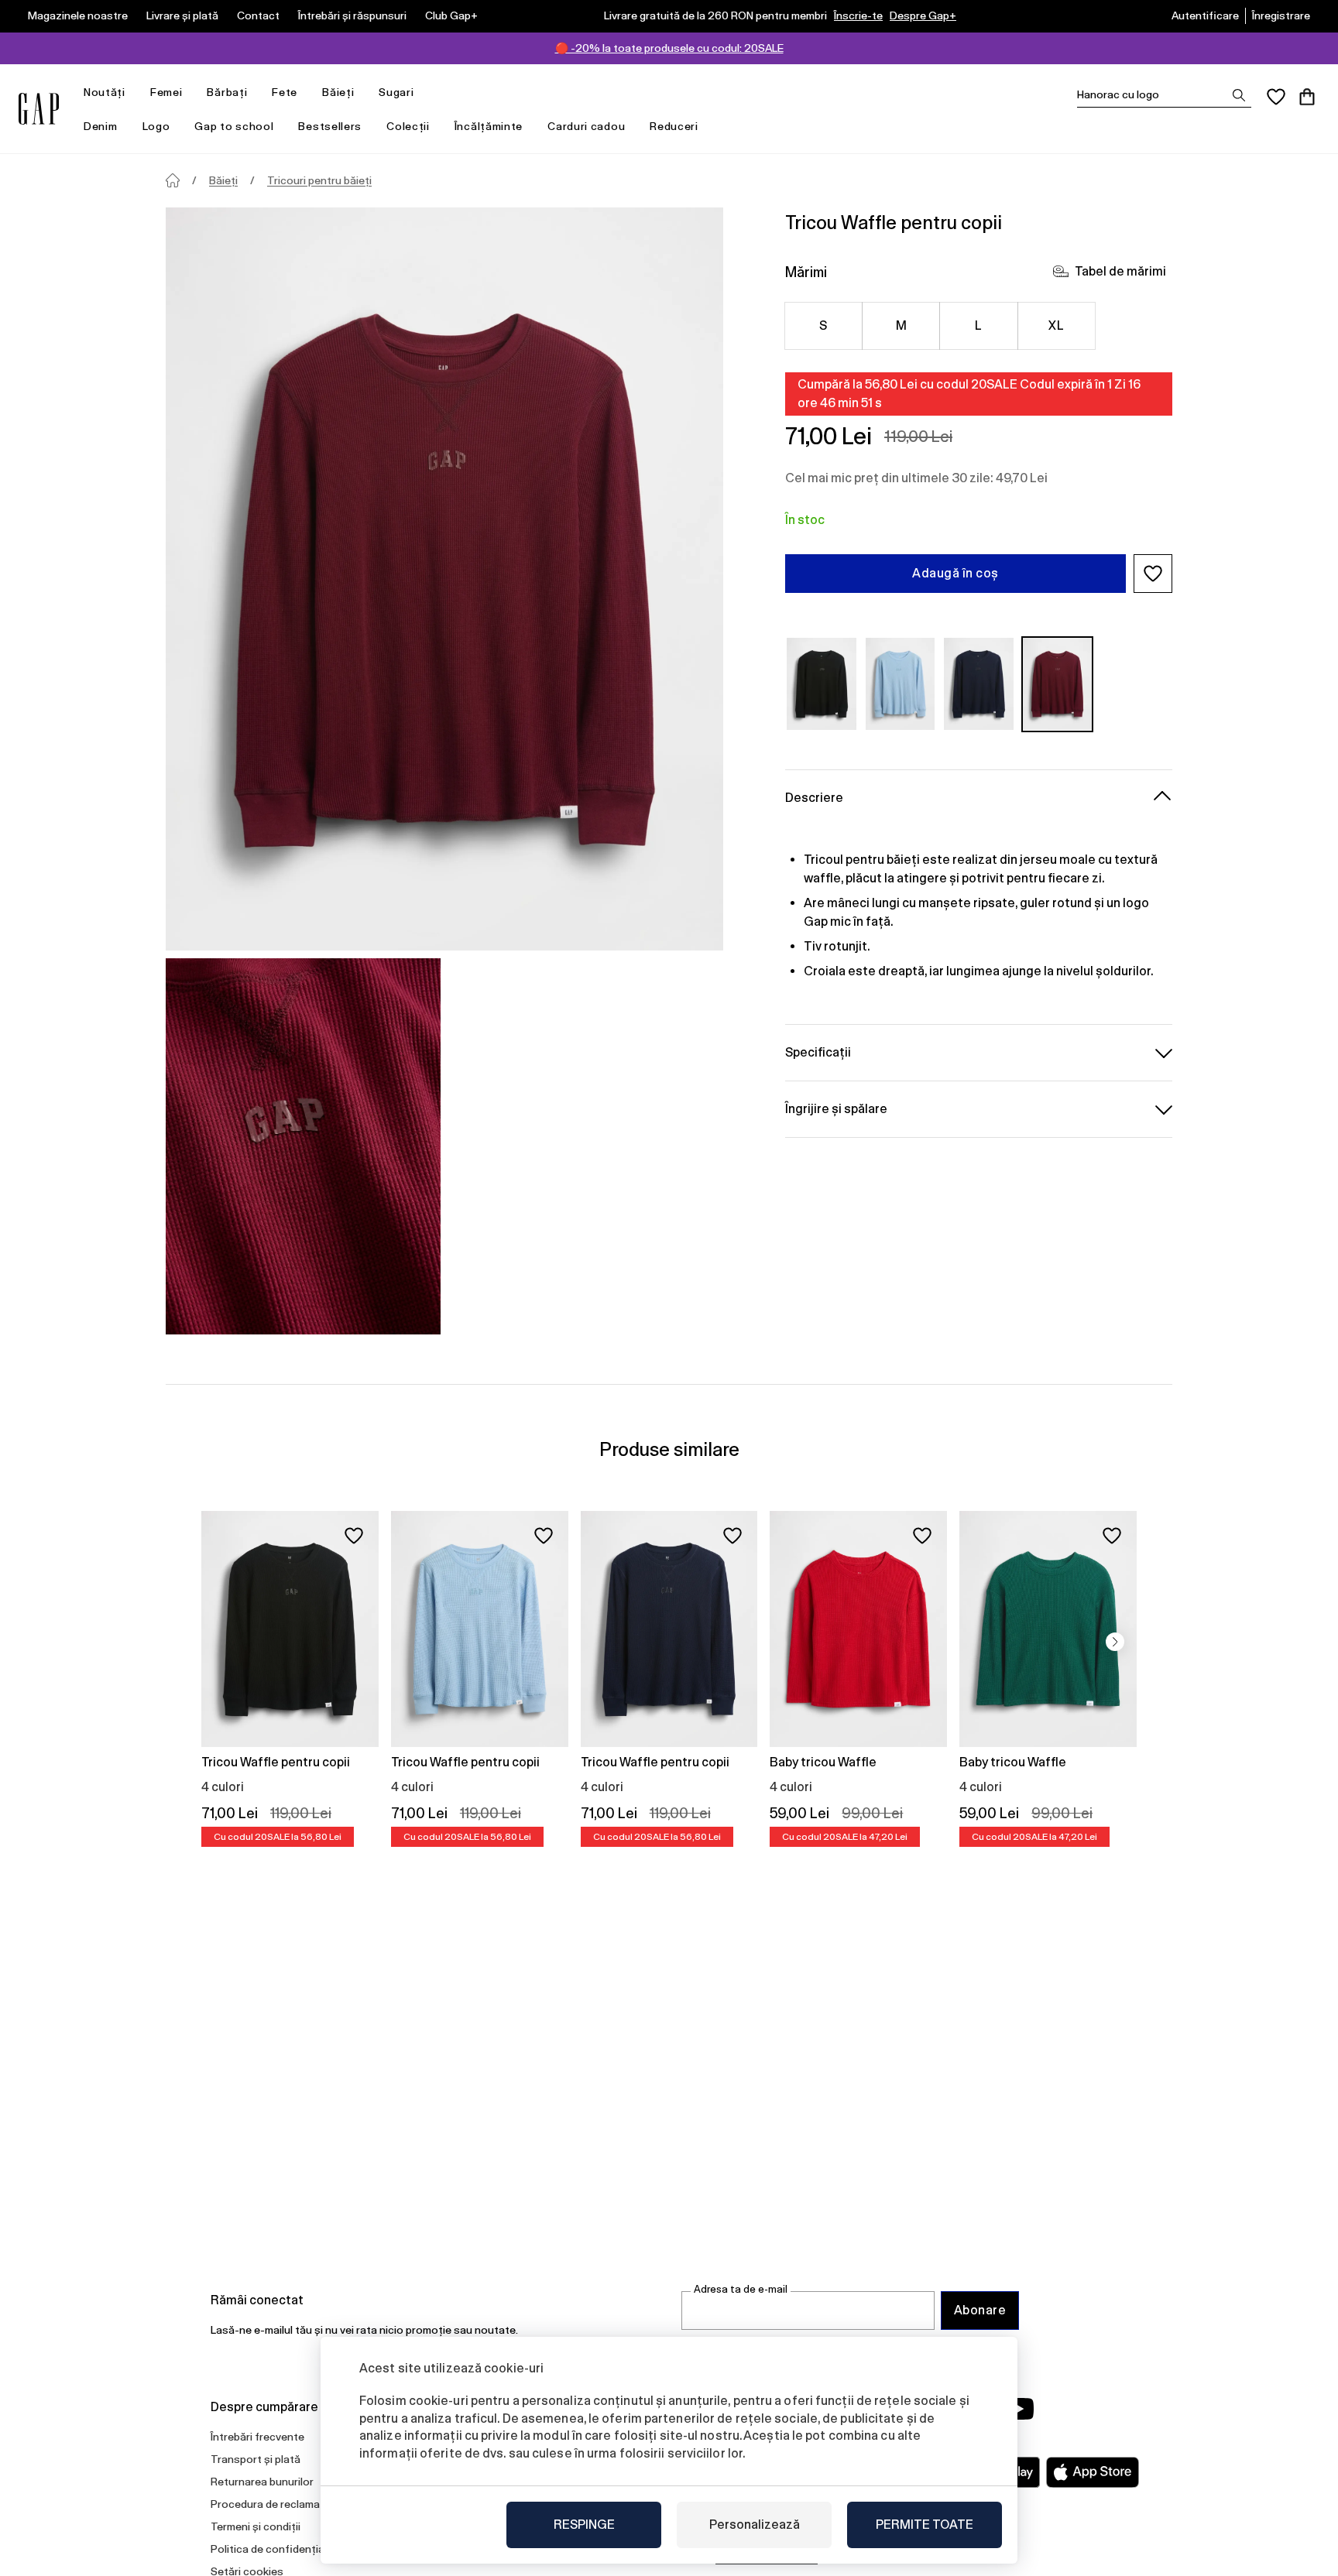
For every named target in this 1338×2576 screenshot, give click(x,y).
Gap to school (234, 126)
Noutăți (105, 92)
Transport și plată (256, 2459)
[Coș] (1307, 97)
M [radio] (901, 325)
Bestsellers (330, 126)
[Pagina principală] (173, 180)
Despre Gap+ (923, 15)
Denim (101, 126)
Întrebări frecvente (257, 2437)
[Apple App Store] (1093, 2472)
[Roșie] (1058, 684)
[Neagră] (822, 684)
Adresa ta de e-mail (741, 2289)
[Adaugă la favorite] (354, 1536)
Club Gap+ (451, 15)
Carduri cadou (586, 126)
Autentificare (1205, 15)
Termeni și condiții (256, 2526)
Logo (156, 126)
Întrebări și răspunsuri (352, 15)
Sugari (396, 92)
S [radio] (823, 325)
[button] (1153, 574)
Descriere (814, 797)
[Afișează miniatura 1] (303, 1146)
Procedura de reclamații (270, 2504)
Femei (166, 92)
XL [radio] (1056, 325)
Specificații (818, 1052)
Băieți (338, 92)
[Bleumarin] (979, 684)
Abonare (980, 2310)
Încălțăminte (489, 126)
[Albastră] (901, 684)
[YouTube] (1019, 2409)
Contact (258, 15)
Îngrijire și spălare (836, 1108)
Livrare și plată (182, 15)
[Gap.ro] (39, 109)
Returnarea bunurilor (262, 2482)
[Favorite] (1276, 97)
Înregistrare (1281, 15)
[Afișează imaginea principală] (444, 579)
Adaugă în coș (955, 573)
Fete (285, 92)
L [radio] (978, 325)
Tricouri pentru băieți (319, 180)
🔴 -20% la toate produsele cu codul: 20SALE (669, 48)
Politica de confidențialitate (281, 2549)
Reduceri (674, 126)
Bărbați (227, 92)
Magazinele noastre (78, 15)
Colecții (408, 126)
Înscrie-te (858, 15)
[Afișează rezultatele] (1239, 95)
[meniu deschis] (133, 92)
